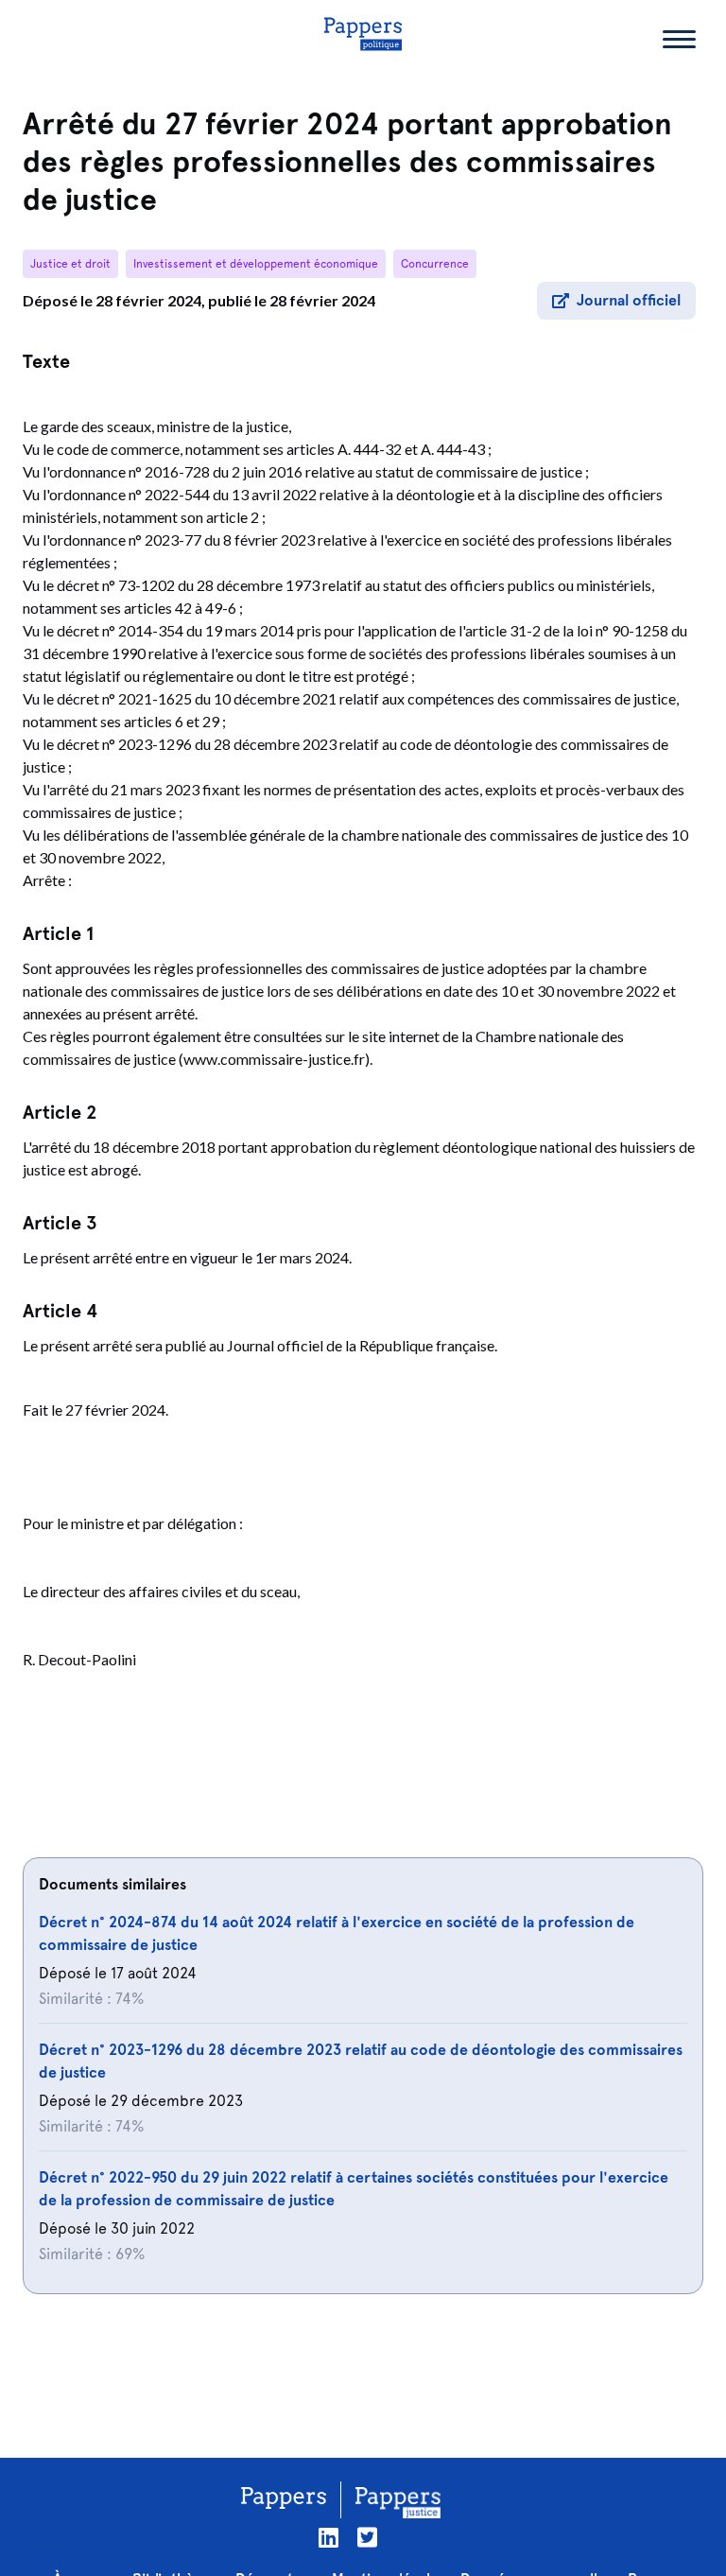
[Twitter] (367, 2538)
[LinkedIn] (328, 2538)
